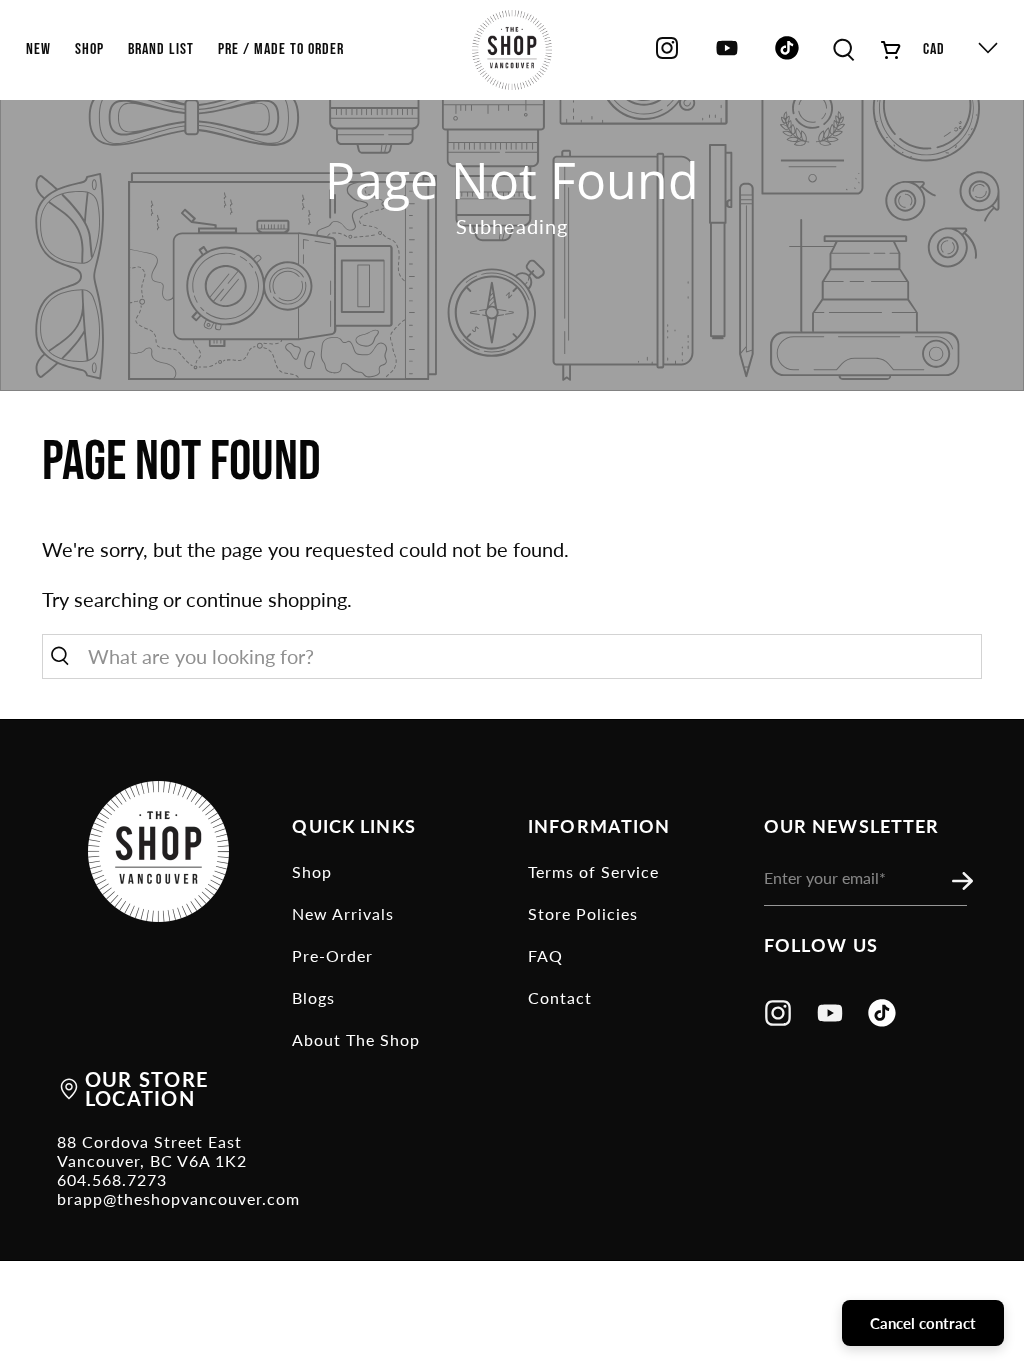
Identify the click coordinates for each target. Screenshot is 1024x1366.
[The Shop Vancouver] (512, 50)
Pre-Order (332, 955)
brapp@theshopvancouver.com (178, 1198)
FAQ (545, 955)
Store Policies (583, 913)
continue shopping (266, 599)
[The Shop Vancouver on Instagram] (667, 55)
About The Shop (356, 1039)
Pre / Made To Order (281, 49)
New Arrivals (343, 913)
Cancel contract (923, 1323)
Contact (560, 997)
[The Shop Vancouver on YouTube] (727, 55)
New (38, 49)
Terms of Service (593, 871)
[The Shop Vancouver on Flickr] (792, 55)
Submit (968, 882)
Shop (312, 871)
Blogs (313, 997)
